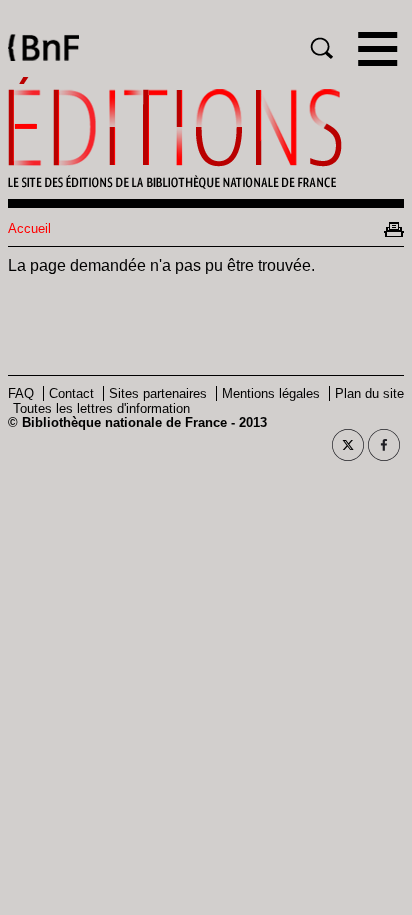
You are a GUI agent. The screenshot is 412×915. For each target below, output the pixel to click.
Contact (71, 393)
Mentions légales (271, 393)
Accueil (29, 228)
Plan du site (369, 393)
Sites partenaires (158, 393)
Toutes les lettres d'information (101, 408)
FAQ (21, 393)
